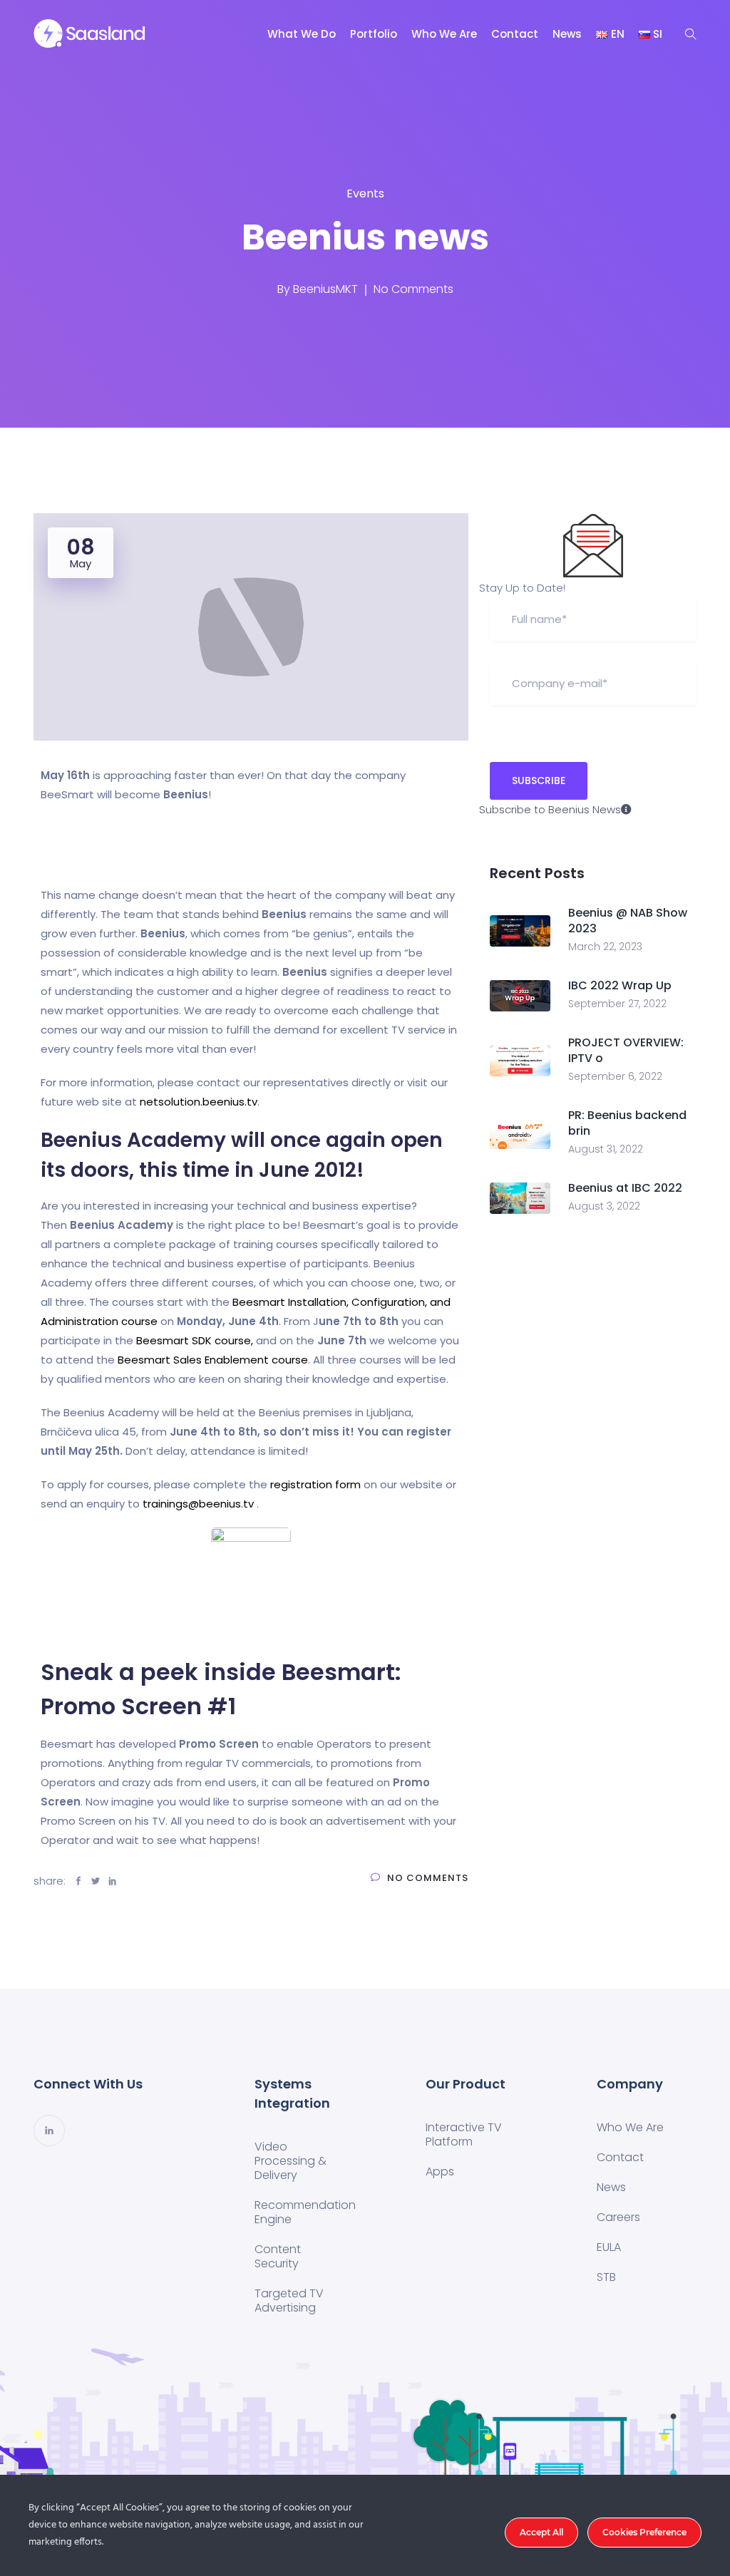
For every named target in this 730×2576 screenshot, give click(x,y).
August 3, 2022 (604, 1206)
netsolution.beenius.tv (199, 1102)
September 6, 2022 (615, 1076)
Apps (440, 2171)
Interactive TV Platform (464, 2134)
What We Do (302, 34)
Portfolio (374, 34)
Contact (515, 34)
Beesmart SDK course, (195, 1340)
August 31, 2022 (606, 1149)
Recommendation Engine (305, 2212)
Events (365, 194)
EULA (609, 2247)
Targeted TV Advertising (289, 2301)
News (567, 34)
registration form (314, 1484)
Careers (618, 2217)
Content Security (278, 2256)
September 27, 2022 (617, 1004)
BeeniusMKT (325, 289)
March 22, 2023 (605, 947)
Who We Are (444, 34)
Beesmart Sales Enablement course (213, 1360)
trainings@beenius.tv (198, 1504)
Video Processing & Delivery (291, 2161)
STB (606, 2277)
